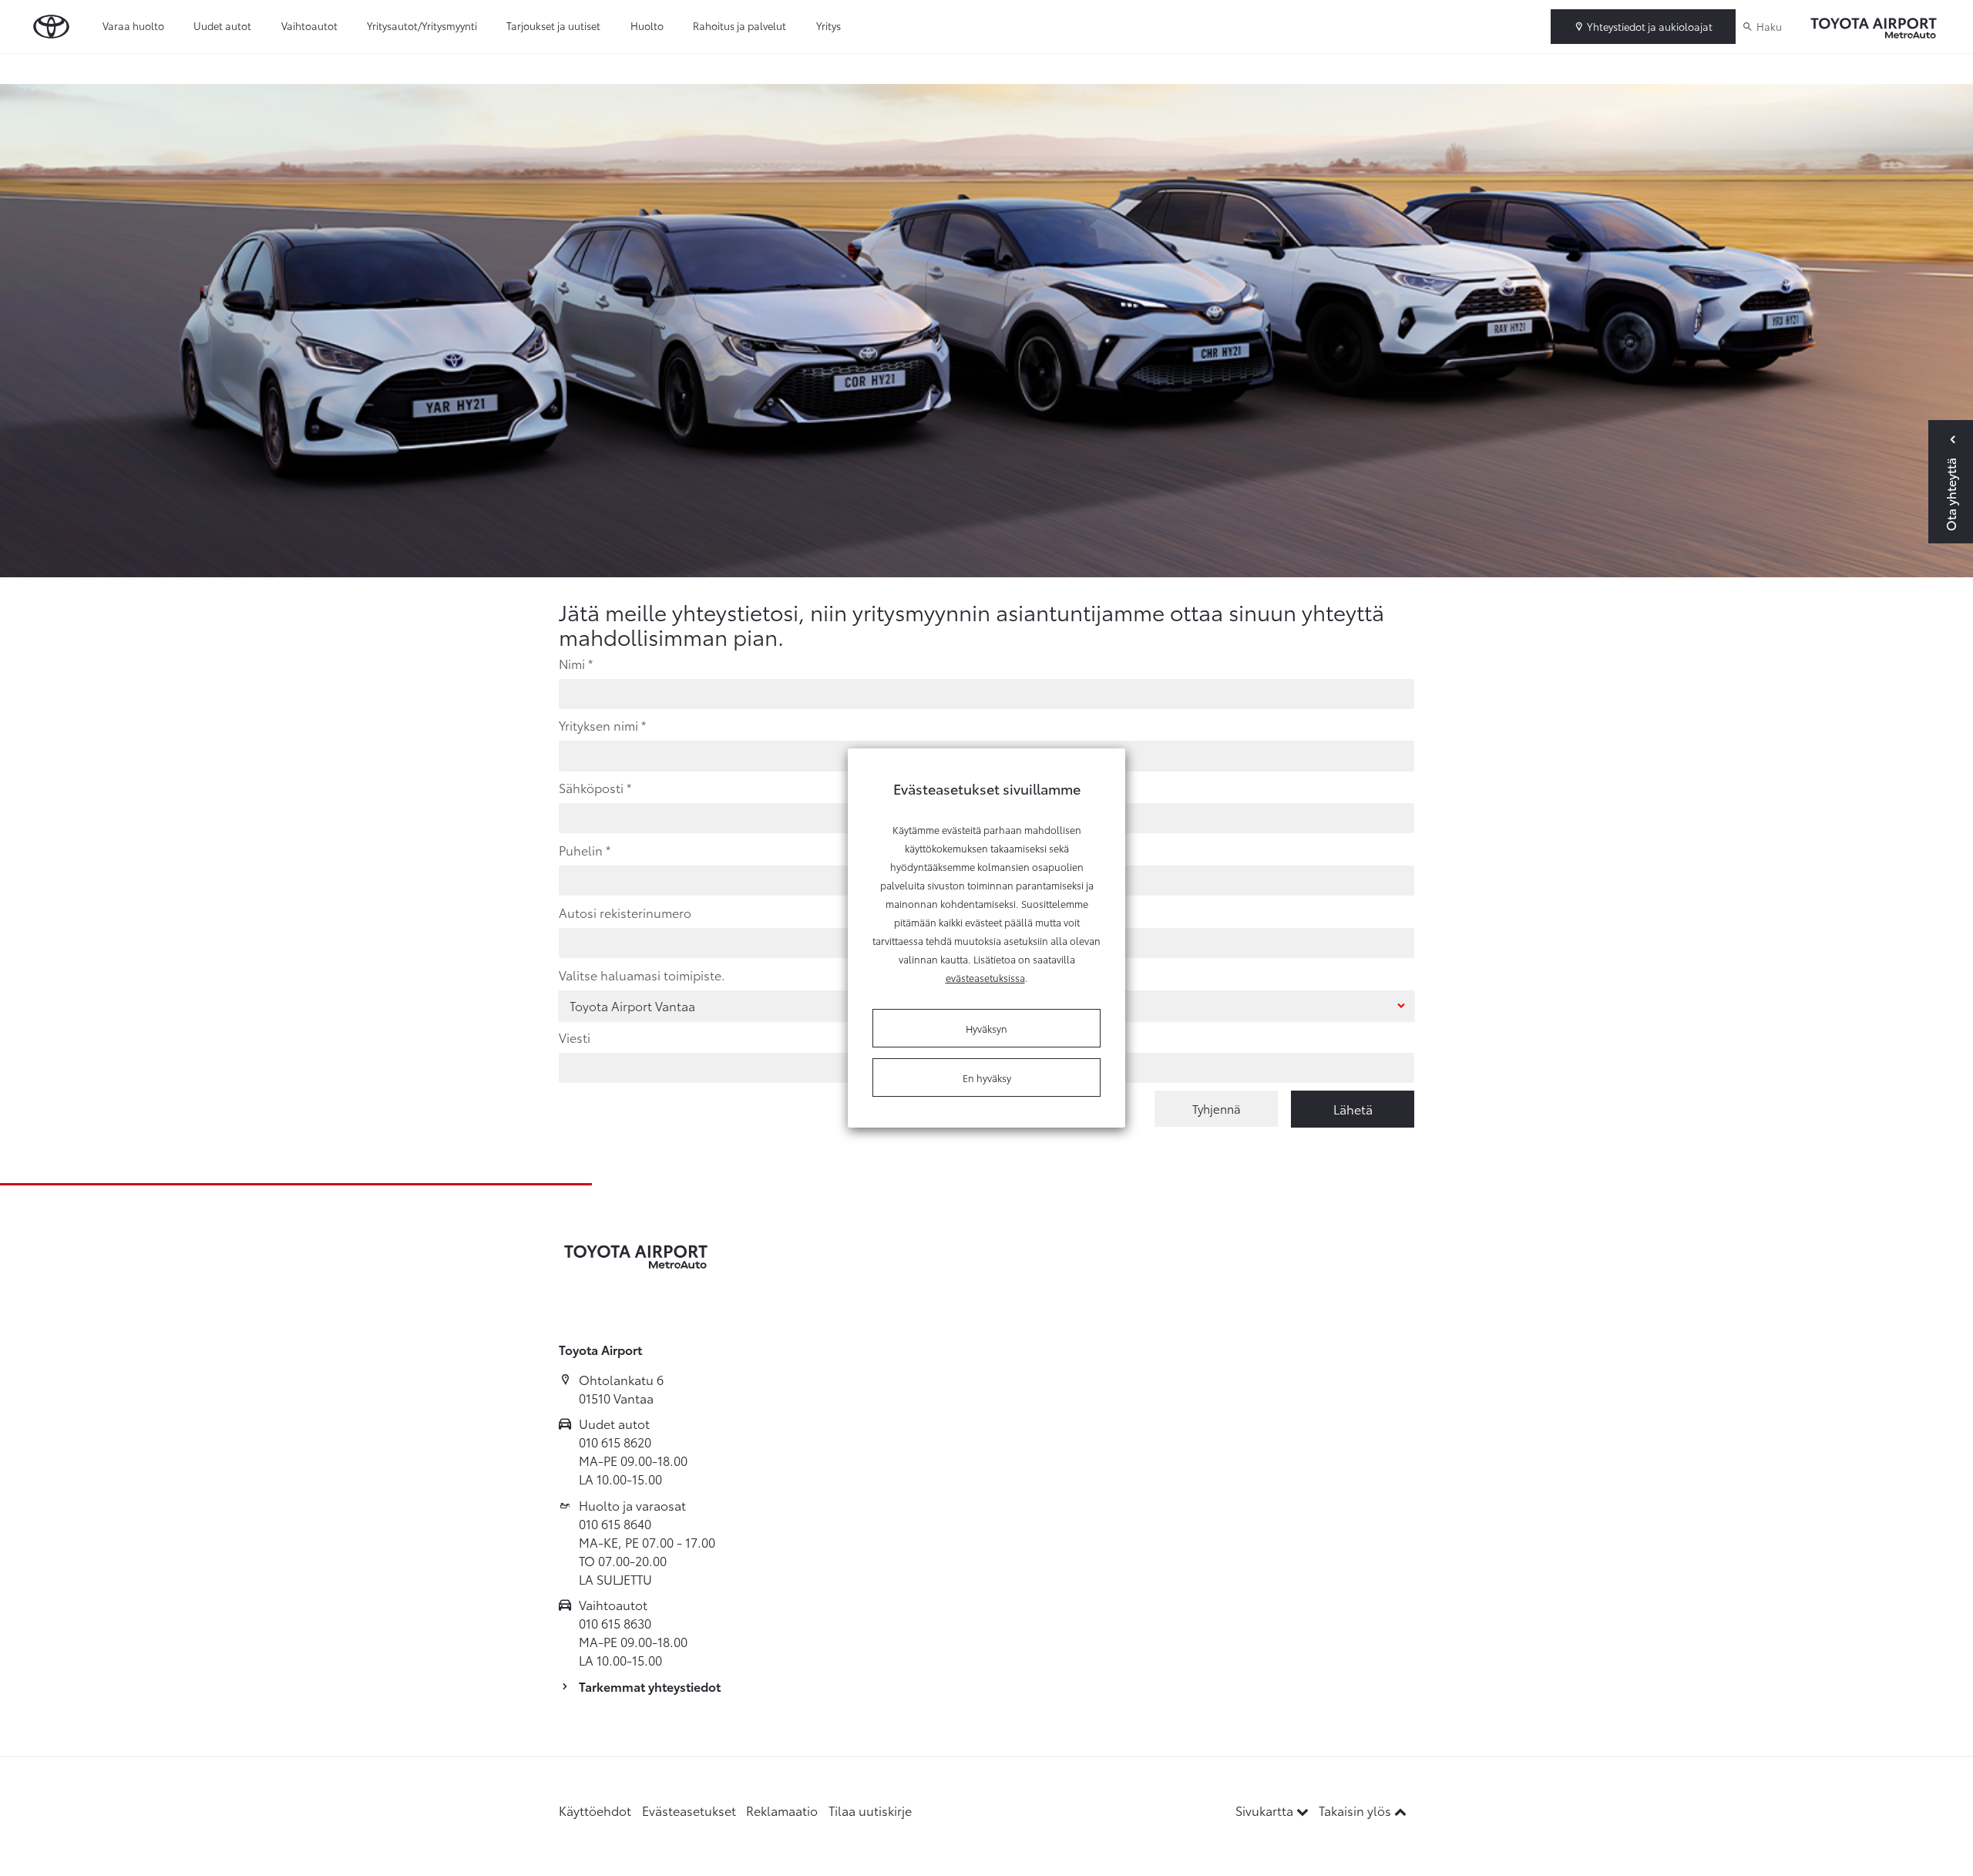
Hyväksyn (986, 1028)
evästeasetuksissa (985, 977)
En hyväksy (987, 1078)
